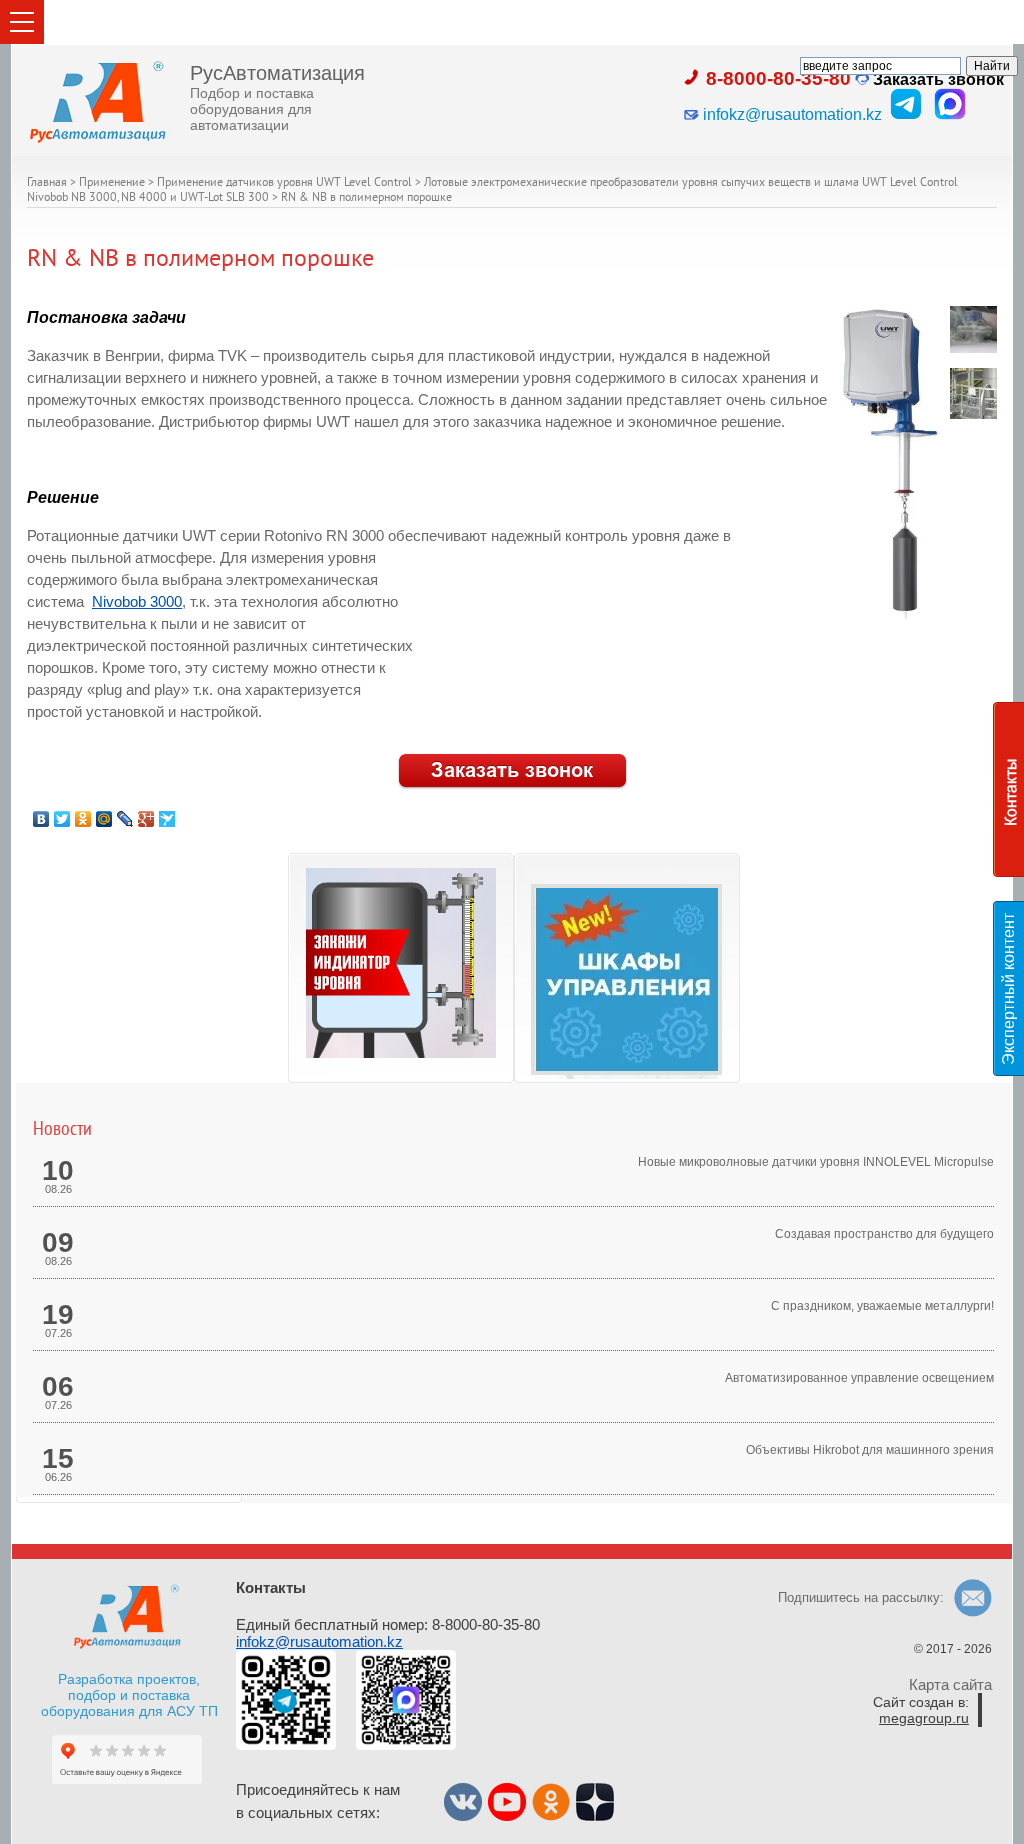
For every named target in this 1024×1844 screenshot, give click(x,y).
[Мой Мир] (104, 819)
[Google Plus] (146, 819)
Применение (112, 183)
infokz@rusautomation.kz (319, 1641)
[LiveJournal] (125, 819)
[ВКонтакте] (41, 819)
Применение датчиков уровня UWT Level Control (284, 183)
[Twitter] (62, 819)
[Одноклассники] (83, 819)
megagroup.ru (924, 1718)
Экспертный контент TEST (1012, 989)
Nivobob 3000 (137, 602)
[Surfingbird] (167, 819)
